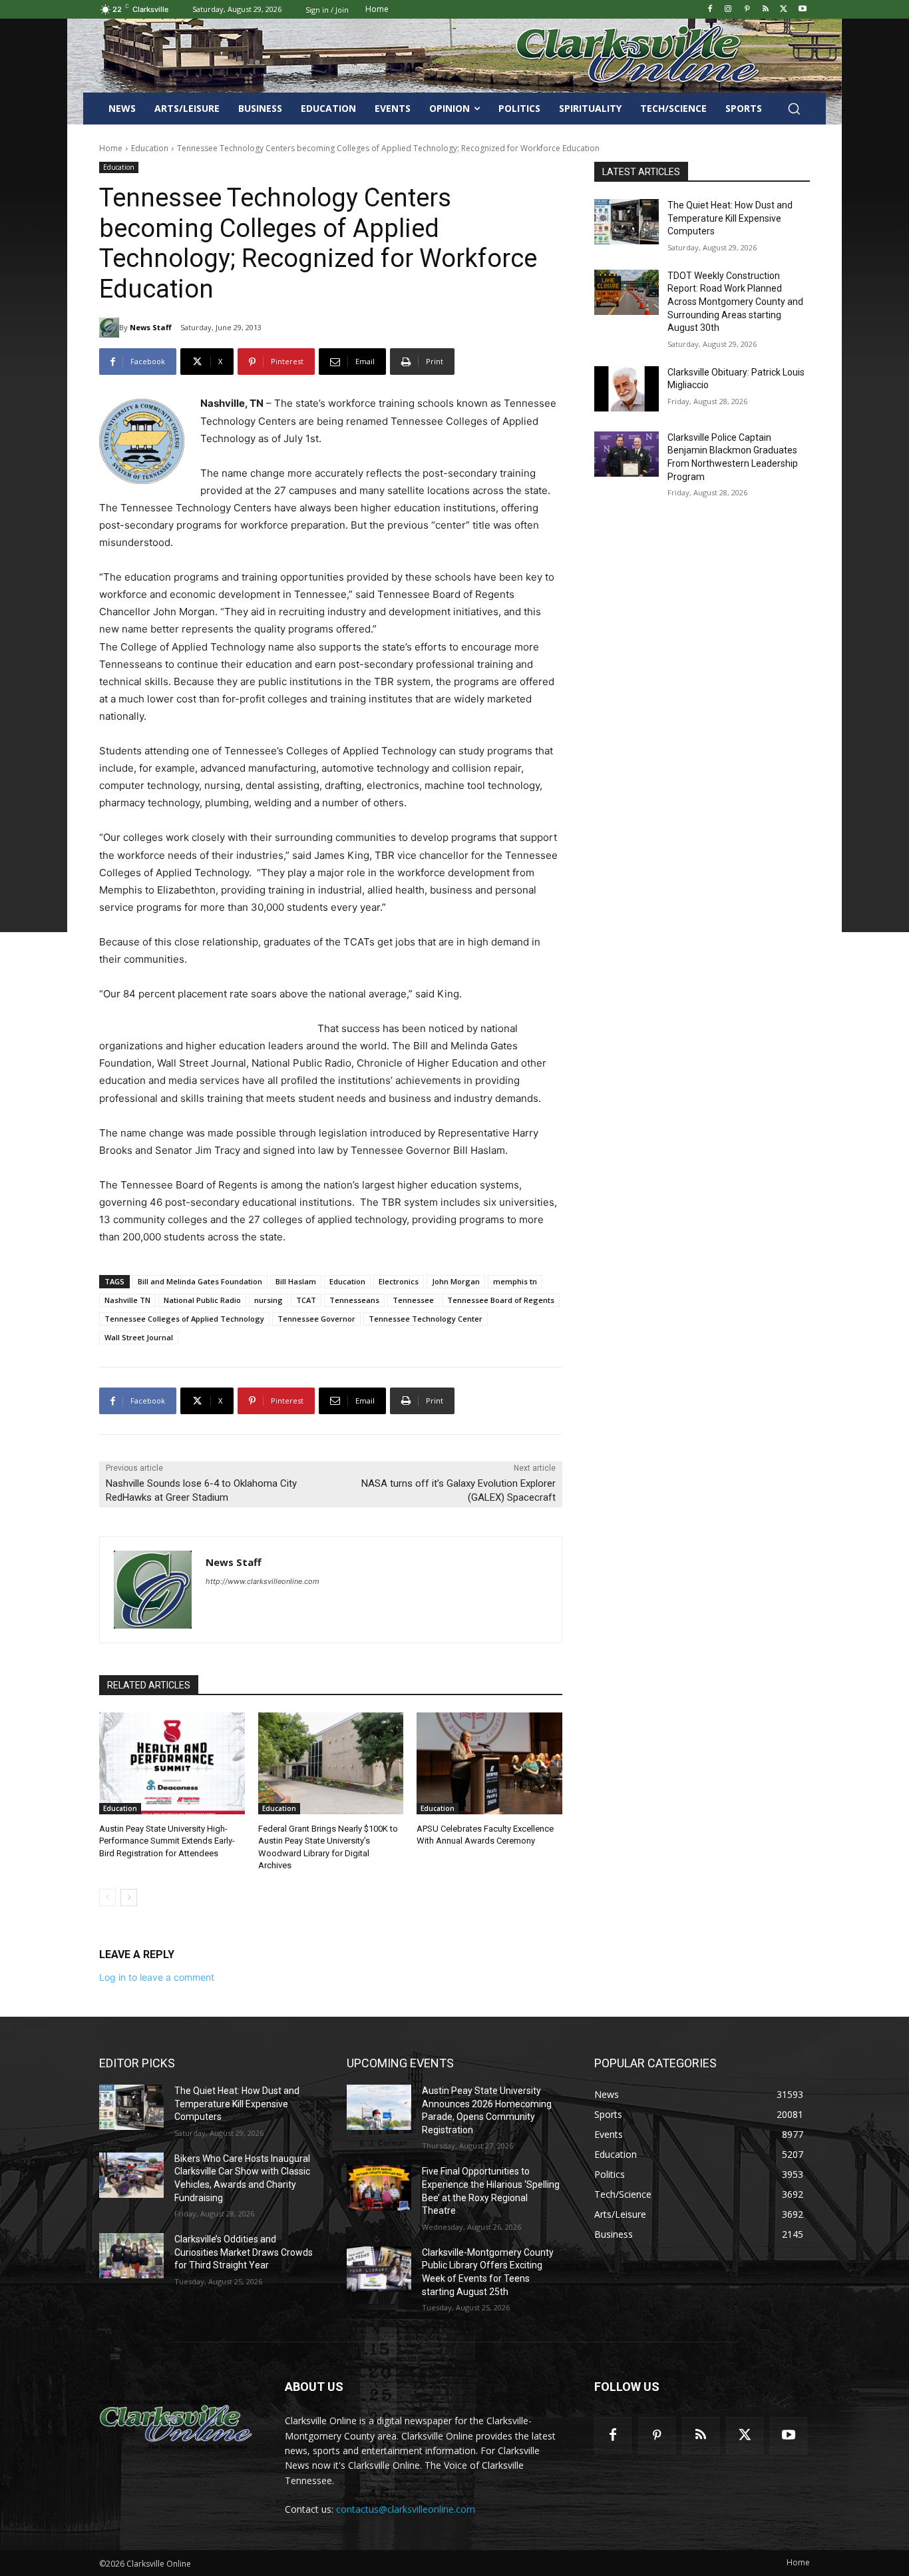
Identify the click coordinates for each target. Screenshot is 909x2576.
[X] (784, 10)
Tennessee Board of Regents (501, 1300)
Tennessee (413, 1300)
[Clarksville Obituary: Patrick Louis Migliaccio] (627, 389)
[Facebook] (710, 10)
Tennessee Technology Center (426, 1319)
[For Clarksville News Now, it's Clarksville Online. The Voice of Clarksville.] (176, 2424)
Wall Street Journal (139, 1337)
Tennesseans (354, 1300)
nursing (269, 1300)
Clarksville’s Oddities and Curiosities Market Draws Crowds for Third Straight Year (244, 2252)
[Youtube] (802, 10)
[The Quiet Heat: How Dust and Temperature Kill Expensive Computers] (627, 222)
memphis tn (515, 1281)
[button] (794, 109)
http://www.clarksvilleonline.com (263, 1581)
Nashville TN (127, 1300)
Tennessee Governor (316, 1319)
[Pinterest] (747, 10)
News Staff (151, 327)
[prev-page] (107, 1898)
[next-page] (129, 1898)
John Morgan (456, 1281)
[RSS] (766, 10)
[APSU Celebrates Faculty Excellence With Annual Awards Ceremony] (489, 1763)
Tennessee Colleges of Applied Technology (184, 1319)
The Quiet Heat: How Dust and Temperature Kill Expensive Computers (730, 218)
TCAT (306, 1300)
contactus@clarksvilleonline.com (406, 2509)
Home (111, 148)
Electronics (399, 1281)
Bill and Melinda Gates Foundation (200, 1281)
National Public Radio (202, 1300)
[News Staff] (109, 328)
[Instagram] (728, 10)
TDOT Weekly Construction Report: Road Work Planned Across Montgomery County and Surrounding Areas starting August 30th (735, 302)
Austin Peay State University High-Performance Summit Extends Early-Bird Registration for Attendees (167, 1841)
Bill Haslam (296, 1281)
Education (150, 148)
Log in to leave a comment (157, 1977)
